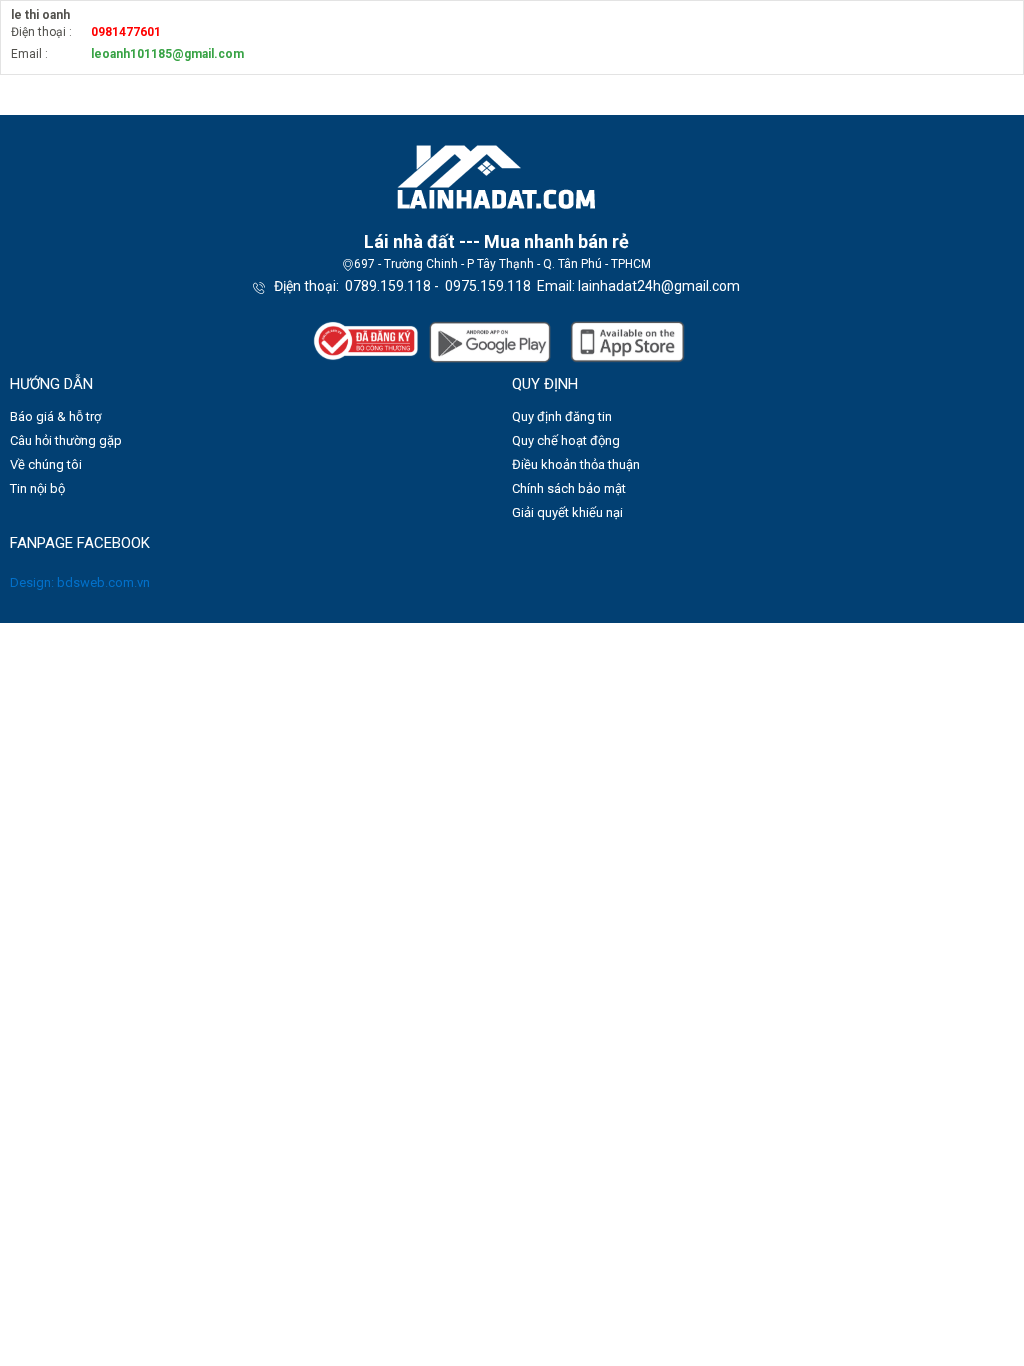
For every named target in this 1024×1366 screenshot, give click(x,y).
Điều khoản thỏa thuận (576, 464)
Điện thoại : (41, 32)
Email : (29, 54)
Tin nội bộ (37, 488)
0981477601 (126, 32)
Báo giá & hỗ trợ (55, 416)
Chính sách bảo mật (569, 488)
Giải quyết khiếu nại (567, 512)
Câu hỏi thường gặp (66, 440)
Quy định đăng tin (562, 416)
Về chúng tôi (46, 464)
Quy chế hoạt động (566, 440)
